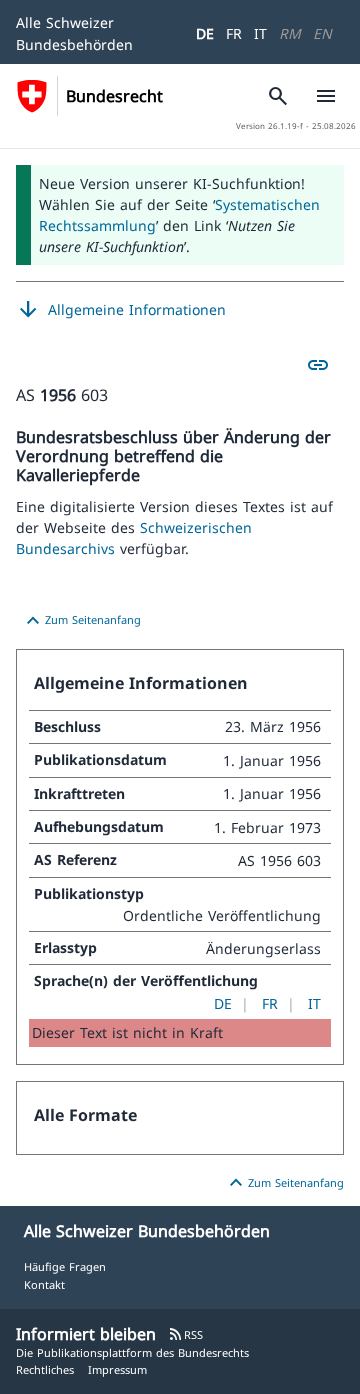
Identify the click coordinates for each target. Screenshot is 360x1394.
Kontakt (44, 1284)
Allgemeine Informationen (121, 310)
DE (205, 33)
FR (234, 33)
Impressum (117, 1369)
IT (260, 33)
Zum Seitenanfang (81, 621)
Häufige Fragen (65, 1266)
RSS (185, 1334)
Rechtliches (45, 1369)
